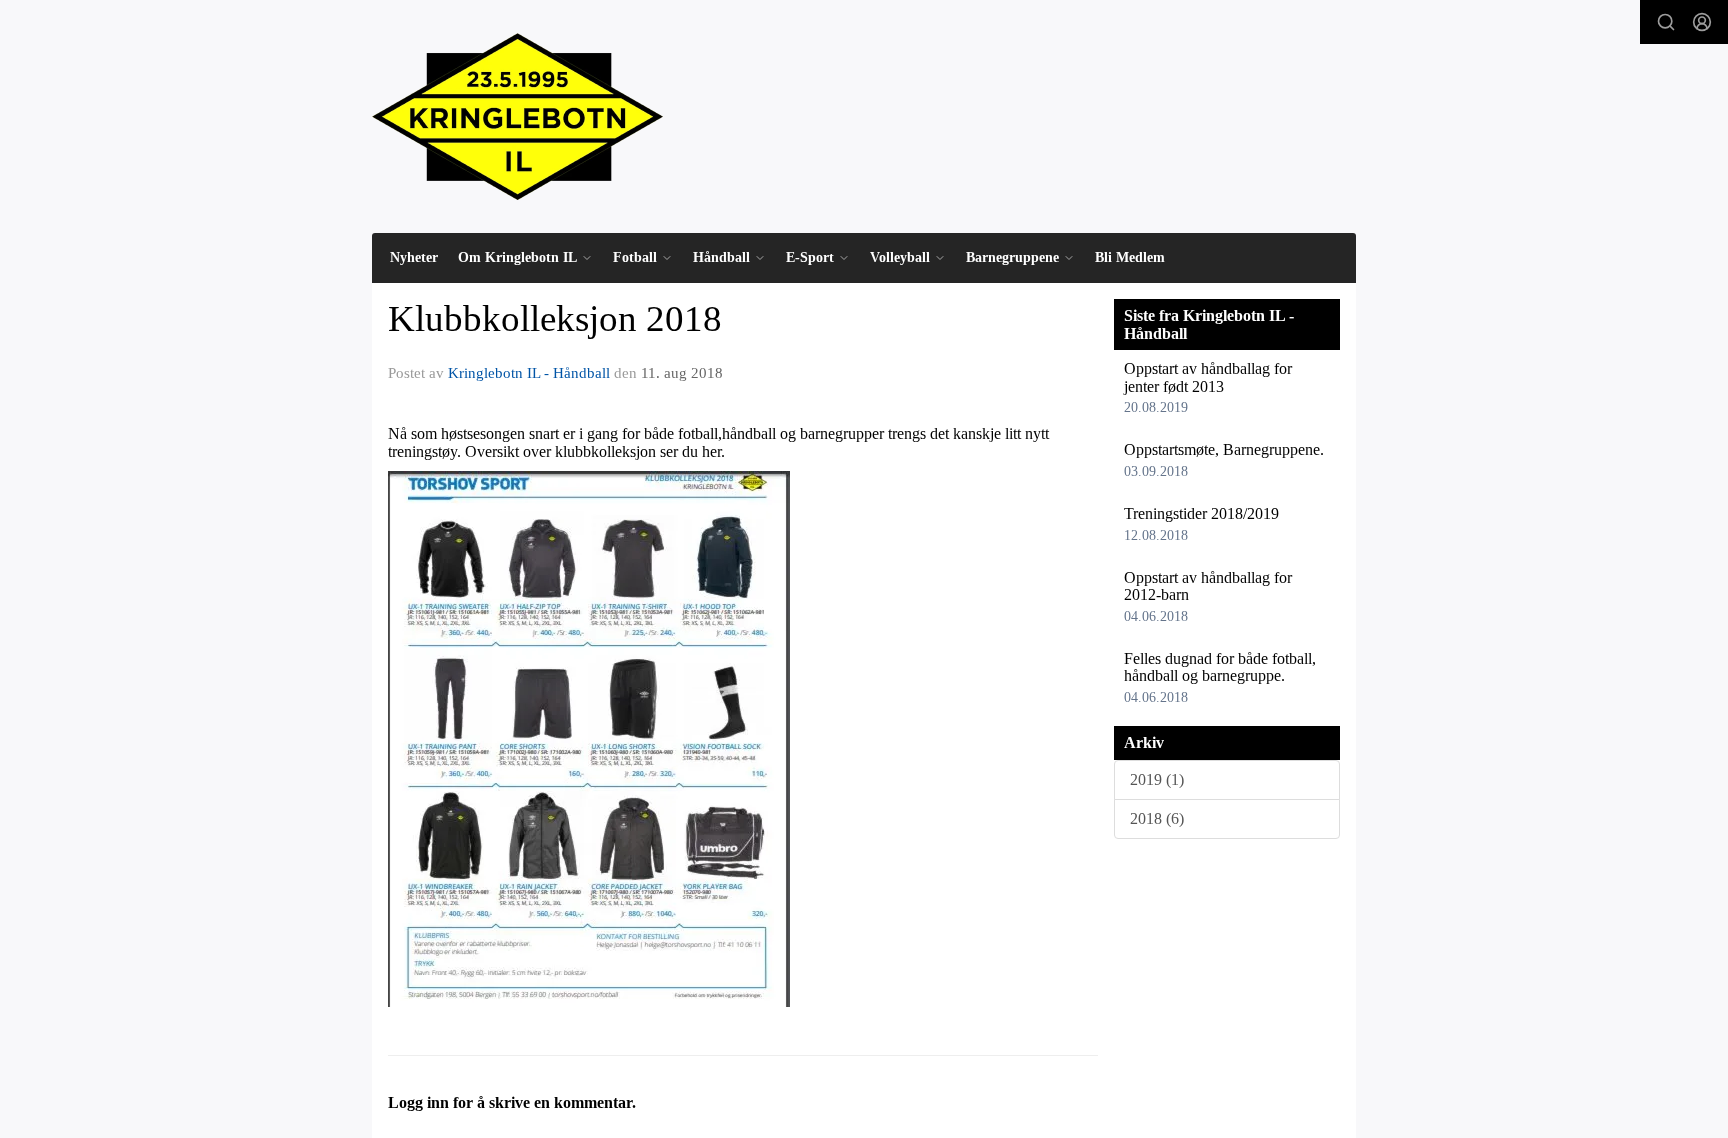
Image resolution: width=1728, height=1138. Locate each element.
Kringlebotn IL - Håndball (529, 373)
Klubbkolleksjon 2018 (555, 318)
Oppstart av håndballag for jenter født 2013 (1208, 377)
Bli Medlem (1130, 257)
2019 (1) (1157, 779)
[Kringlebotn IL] (517, 116)
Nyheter (414, 257)
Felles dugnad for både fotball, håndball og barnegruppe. (1220, 667)
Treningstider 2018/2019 (1201, 513)
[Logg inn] (1702, 22)
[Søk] (1666, 22)
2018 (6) (1157, 818)
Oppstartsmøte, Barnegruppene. (1224, 449)
